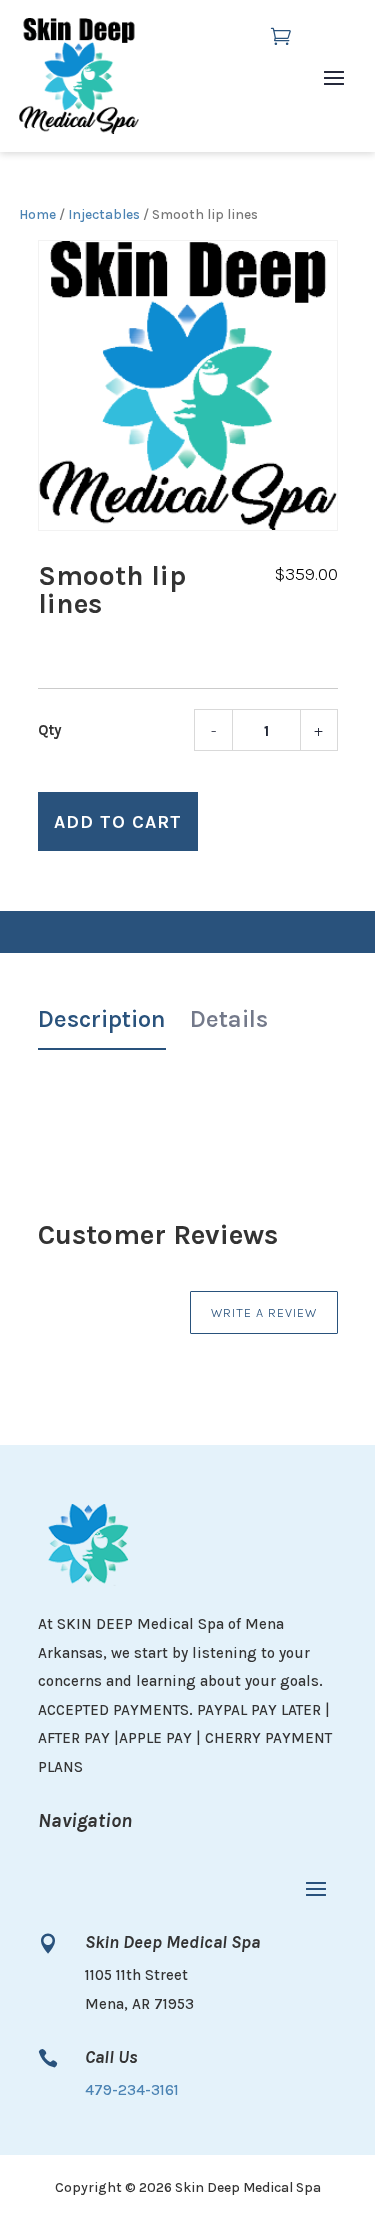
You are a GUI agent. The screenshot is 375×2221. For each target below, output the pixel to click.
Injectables (104, 214)
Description (102, 1019)
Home (37, 214)
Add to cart (118, 822)
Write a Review (264, 1312)
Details (229, 1019)
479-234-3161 (132, 2090)
